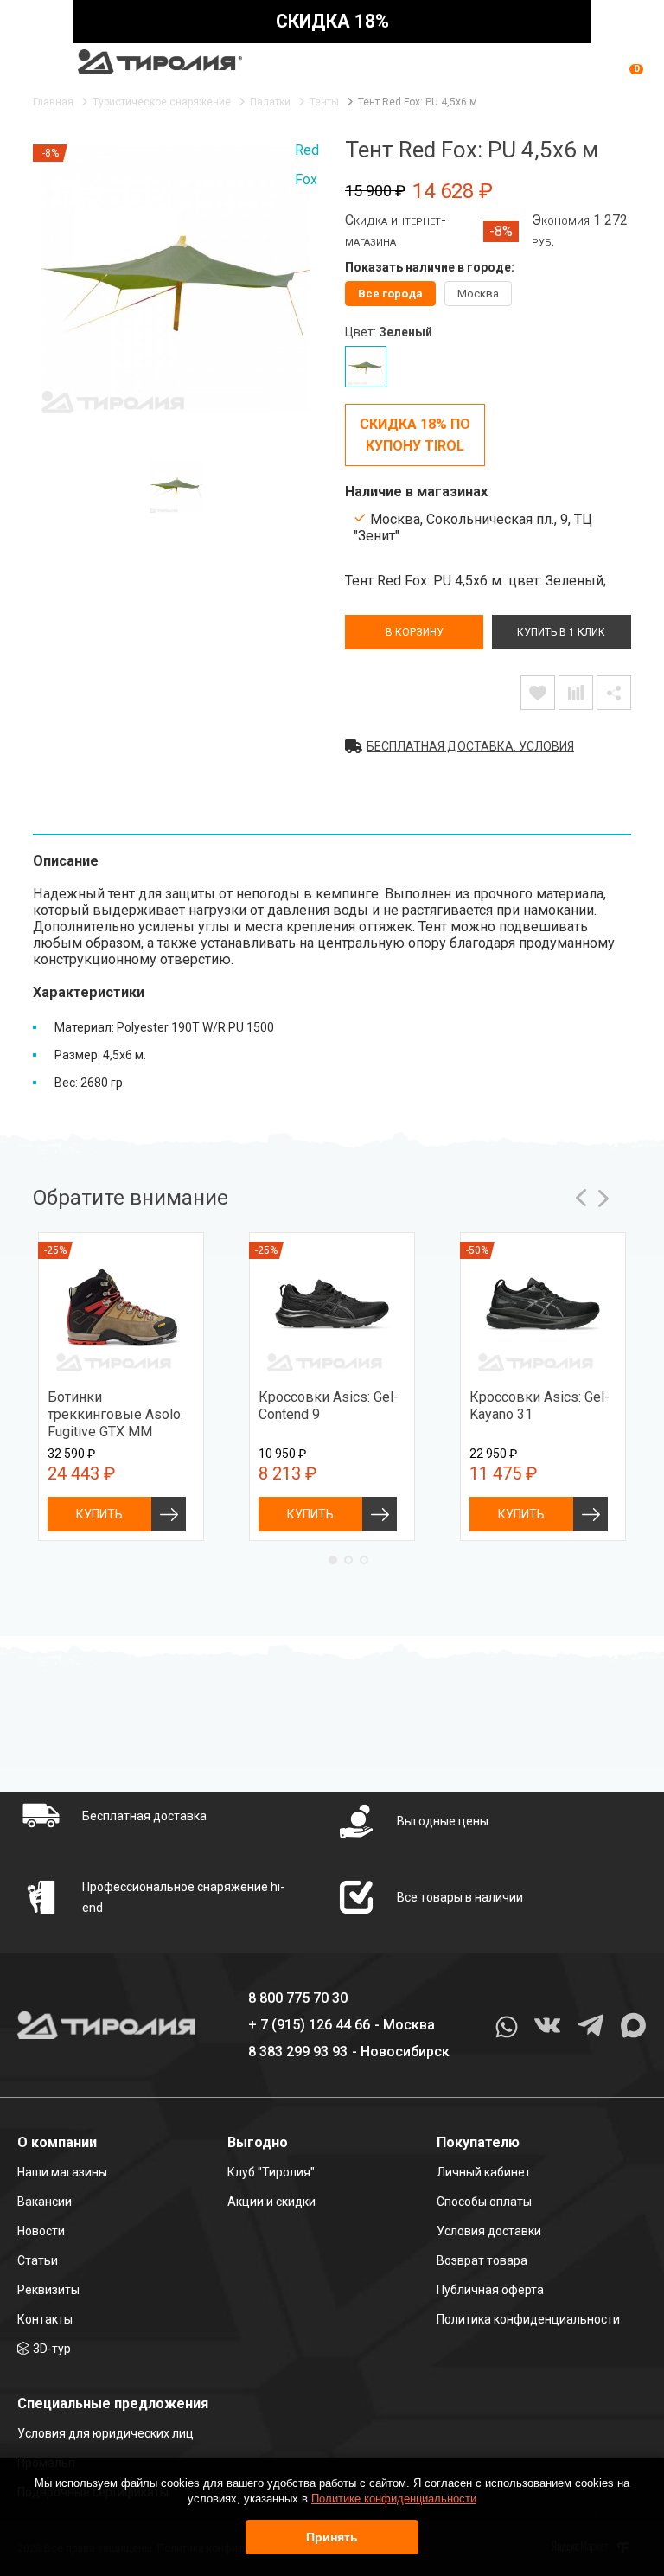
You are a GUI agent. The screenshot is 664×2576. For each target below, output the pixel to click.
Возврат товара (482, 2260)
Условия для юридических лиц (105, 2433)
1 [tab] (333, 1560)
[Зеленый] (366, 367)
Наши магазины (62, 2172)
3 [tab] (364, 1560)
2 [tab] (348, 1560)
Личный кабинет (484, 2172)
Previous (581, 1198)
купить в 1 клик (561, 632)
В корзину (415, 632)
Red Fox (307, 165)
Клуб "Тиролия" (271, 2172)
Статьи (38, 2260)
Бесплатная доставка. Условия (470, 746)
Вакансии (45, 2202)
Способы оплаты (484, 2202)
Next (603, 1198)
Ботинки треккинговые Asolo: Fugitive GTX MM (115, 1414)
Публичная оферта (490, 2290)
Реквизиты (48, 2290)
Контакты (45, 2319)
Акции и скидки (271, 2202)
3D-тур (52, 2349)
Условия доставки (489, 2231)
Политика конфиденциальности (528, 2319)
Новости (41, 2231)
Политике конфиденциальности (394, 2499)
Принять (332, 2537)
